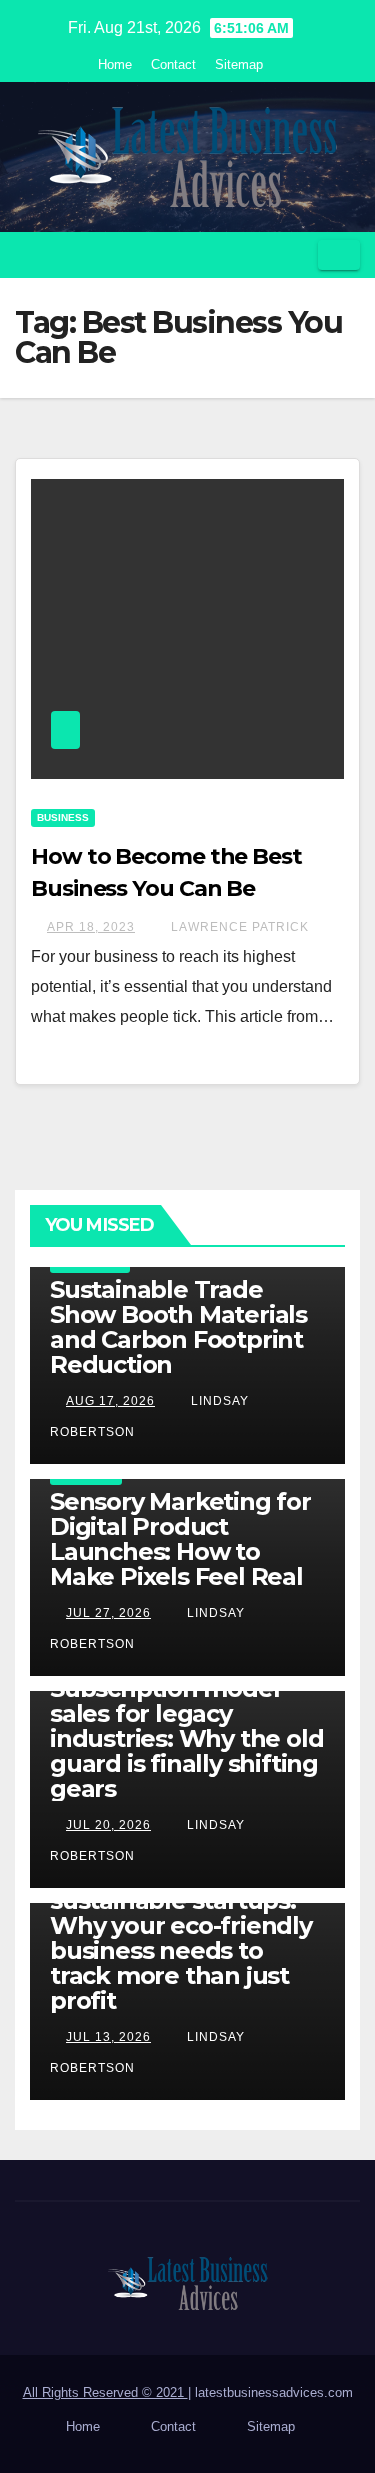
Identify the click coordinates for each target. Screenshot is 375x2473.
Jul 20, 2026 (108, 1825)
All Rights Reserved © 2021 (105, 2392)
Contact (173, 64)
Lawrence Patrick (238, 927)
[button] (296, 254)
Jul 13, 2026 (108, 2037)
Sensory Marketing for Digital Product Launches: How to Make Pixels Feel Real (180, 1539)
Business (63, 817)
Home (115, 64)
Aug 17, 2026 (110, 1401)
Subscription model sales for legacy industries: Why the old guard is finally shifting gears (186, 1738)
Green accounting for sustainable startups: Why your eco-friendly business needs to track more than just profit (181, 1938)
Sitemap (239, 64)
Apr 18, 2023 (91, 927)
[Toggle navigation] (339, 255)
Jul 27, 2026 (108, 1613)
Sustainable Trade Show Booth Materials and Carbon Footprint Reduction (178, 1327)
